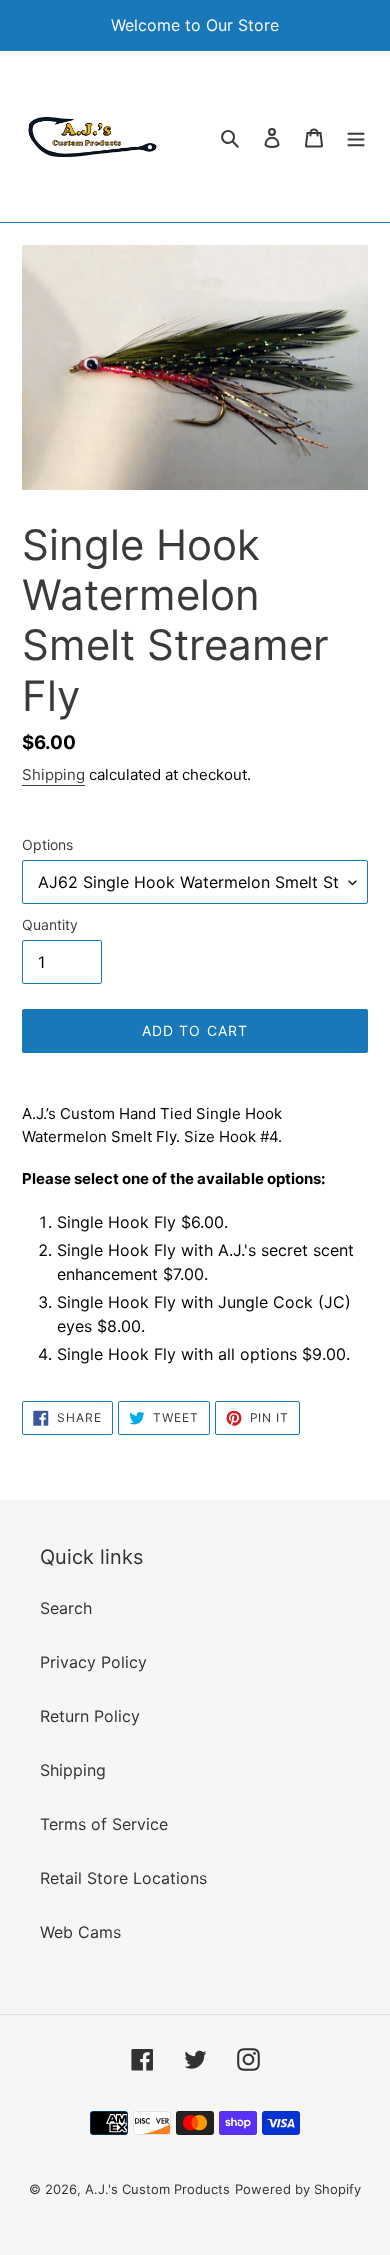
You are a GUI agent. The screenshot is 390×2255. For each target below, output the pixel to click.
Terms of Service (104, 1824)
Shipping (53, 774)
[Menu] (356, 136)
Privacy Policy (93, 1662)
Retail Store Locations (123, 1878)
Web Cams (80, 1932)
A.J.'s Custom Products (157, 2189)
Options (47, 844)
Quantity (50, 924)
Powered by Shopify (298, 2189)
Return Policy (90, 1716)
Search (66, 1608)
